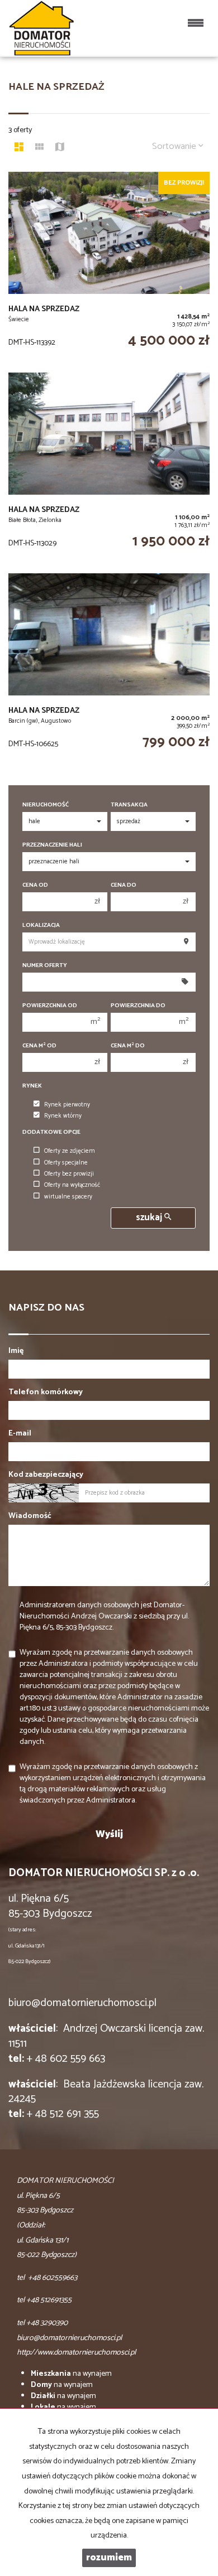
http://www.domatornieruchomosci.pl (76, 2353)
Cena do (124, 885)
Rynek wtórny (63, 1116)
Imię (16, 1351)
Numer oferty (45, 966)
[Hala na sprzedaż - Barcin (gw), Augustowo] (109, 668)
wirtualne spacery (68, 1197)
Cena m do (128, 1046)
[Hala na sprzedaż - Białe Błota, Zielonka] (109, 467)
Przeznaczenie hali (52, 845)
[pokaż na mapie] (60, 148)
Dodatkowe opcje (51, 1132)
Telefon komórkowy (46, 1393)
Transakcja (129, 805)
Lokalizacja (41, 925)
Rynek (32, 1086)
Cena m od (39, 1046)
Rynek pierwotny (67, 1105)
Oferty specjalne (66, 1163)
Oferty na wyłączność (72, 1185)
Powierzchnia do (138, 1006)
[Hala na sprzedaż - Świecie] (109, 267)
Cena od (35, 885)
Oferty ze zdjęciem (70, 1151)
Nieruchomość (46, 805)
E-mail (20, 1434)
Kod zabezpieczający (46, 1475)
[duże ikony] (19, 148)
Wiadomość (30, 1516)
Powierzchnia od (50, 1006)
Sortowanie (175, 146)
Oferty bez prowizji (69, 1174)
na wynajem (71, 2374)
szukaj (150, 1218)
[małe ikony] (39, 148)
